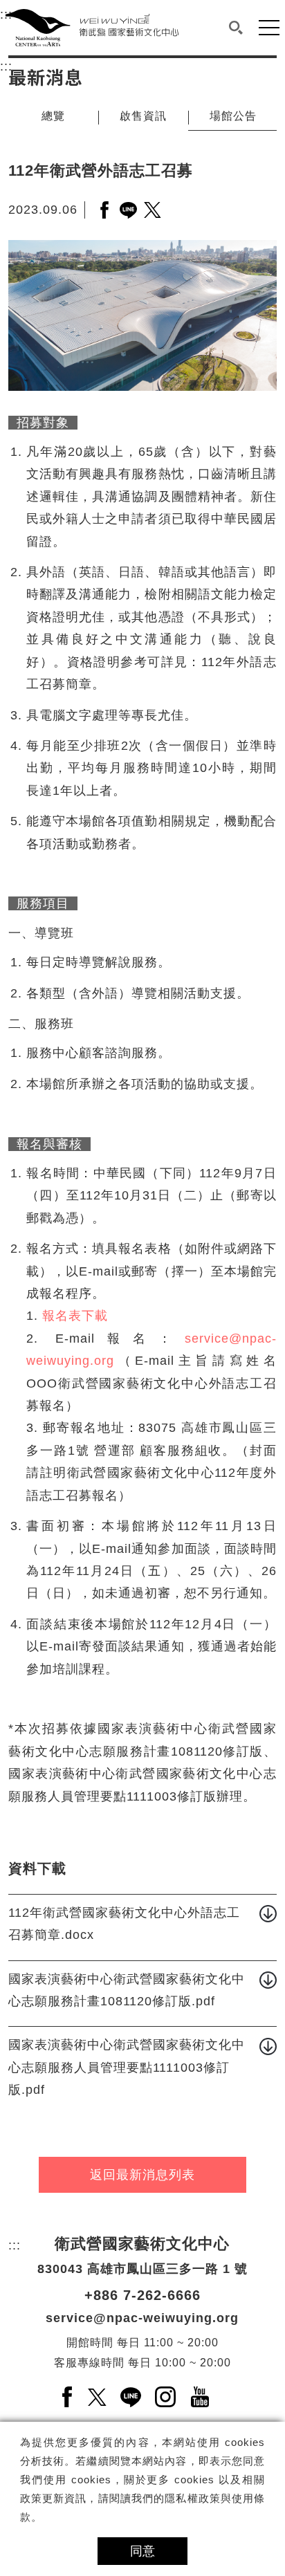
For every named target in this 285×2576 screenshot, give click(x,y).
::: (6, 66)
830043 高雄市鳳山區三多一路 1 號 (142, 2269)
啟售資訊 (143, 116)
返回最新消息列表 (142, 2175)
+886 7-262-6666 (142, 2295)
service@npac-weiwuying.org (142, 2318)
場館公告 (233, 116)
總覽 (53, 116)
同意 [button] (142, 2551)
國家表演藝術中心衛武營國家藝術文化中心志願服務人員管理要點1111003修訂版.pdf (127, 2067)
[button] (236, 28)
